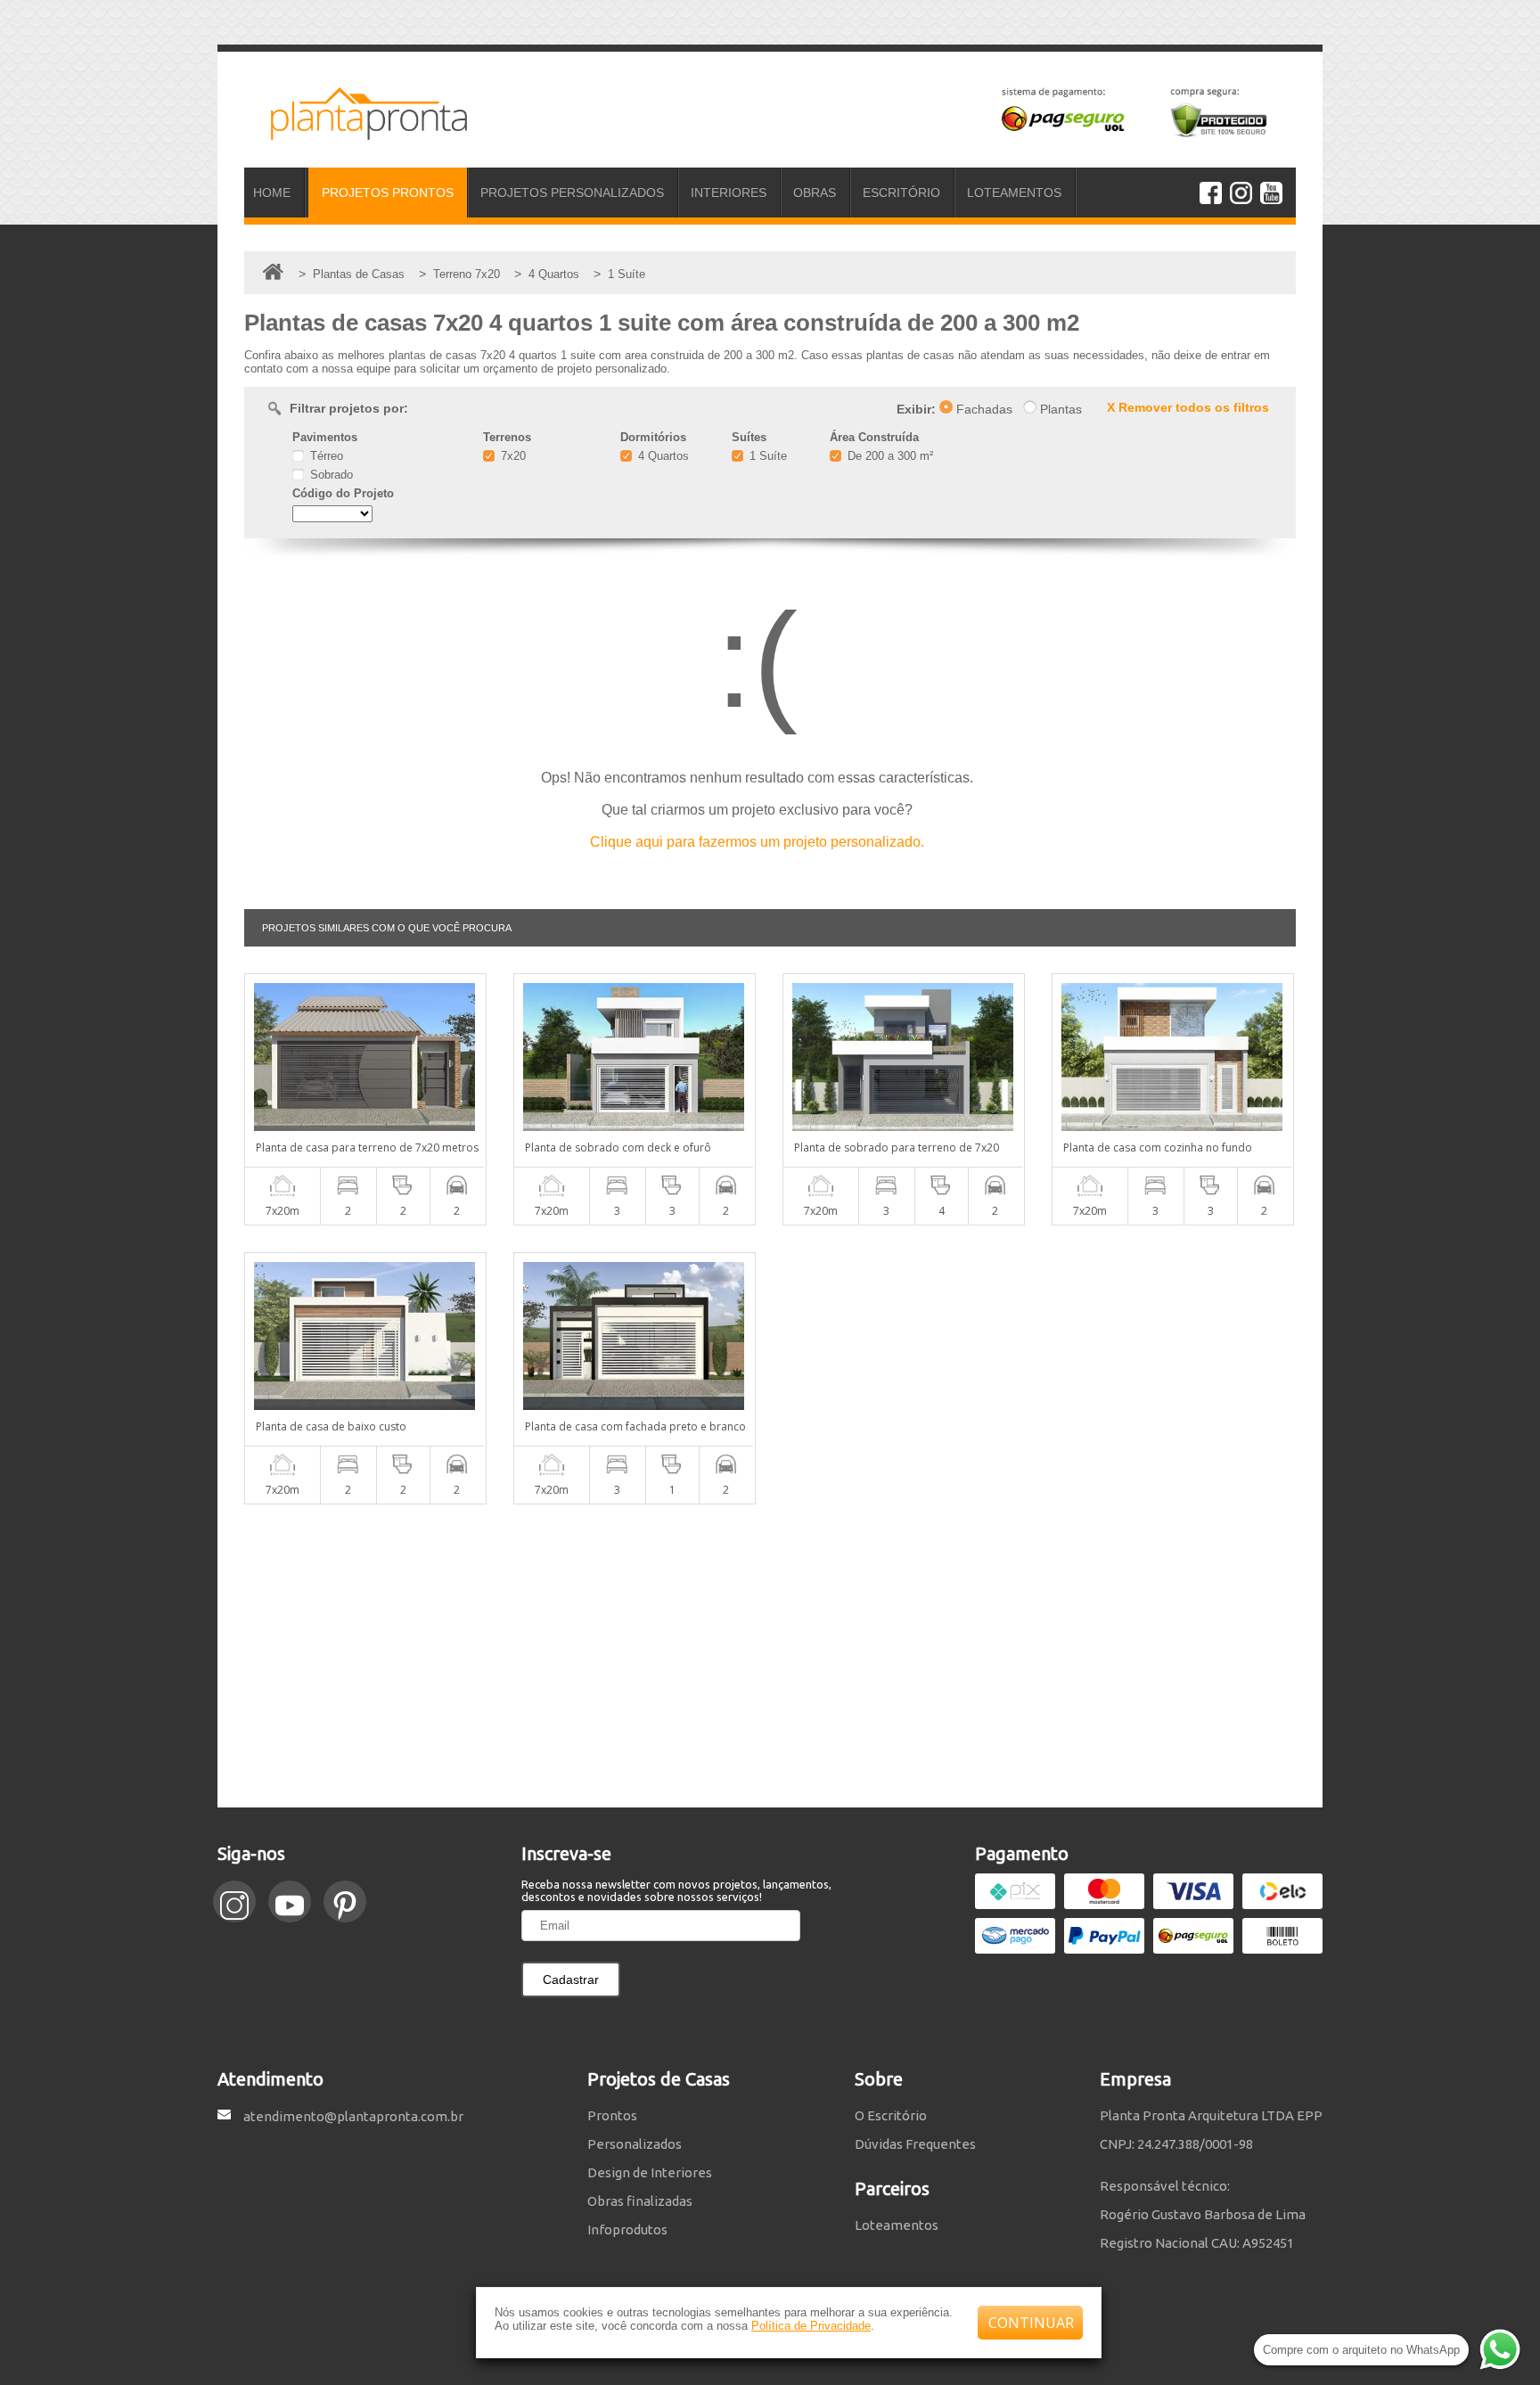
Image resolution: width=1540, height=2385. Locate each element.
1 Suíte (766, 456)
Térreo (325, 456)
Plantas (1059, 409)
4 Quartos (662, 456)
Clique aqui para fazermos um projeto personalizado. (757, 842)
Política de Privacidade (811, 2326)
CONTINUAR (1031, 2323)
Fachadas (983, 409)
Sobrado (330, 475)
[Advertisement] (770, 1656)
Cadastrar (571, 1979)
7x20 (512, 456)
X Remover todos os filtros (1188, 407)
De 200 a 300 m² (889, 456)
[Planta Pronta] (356, 132)
